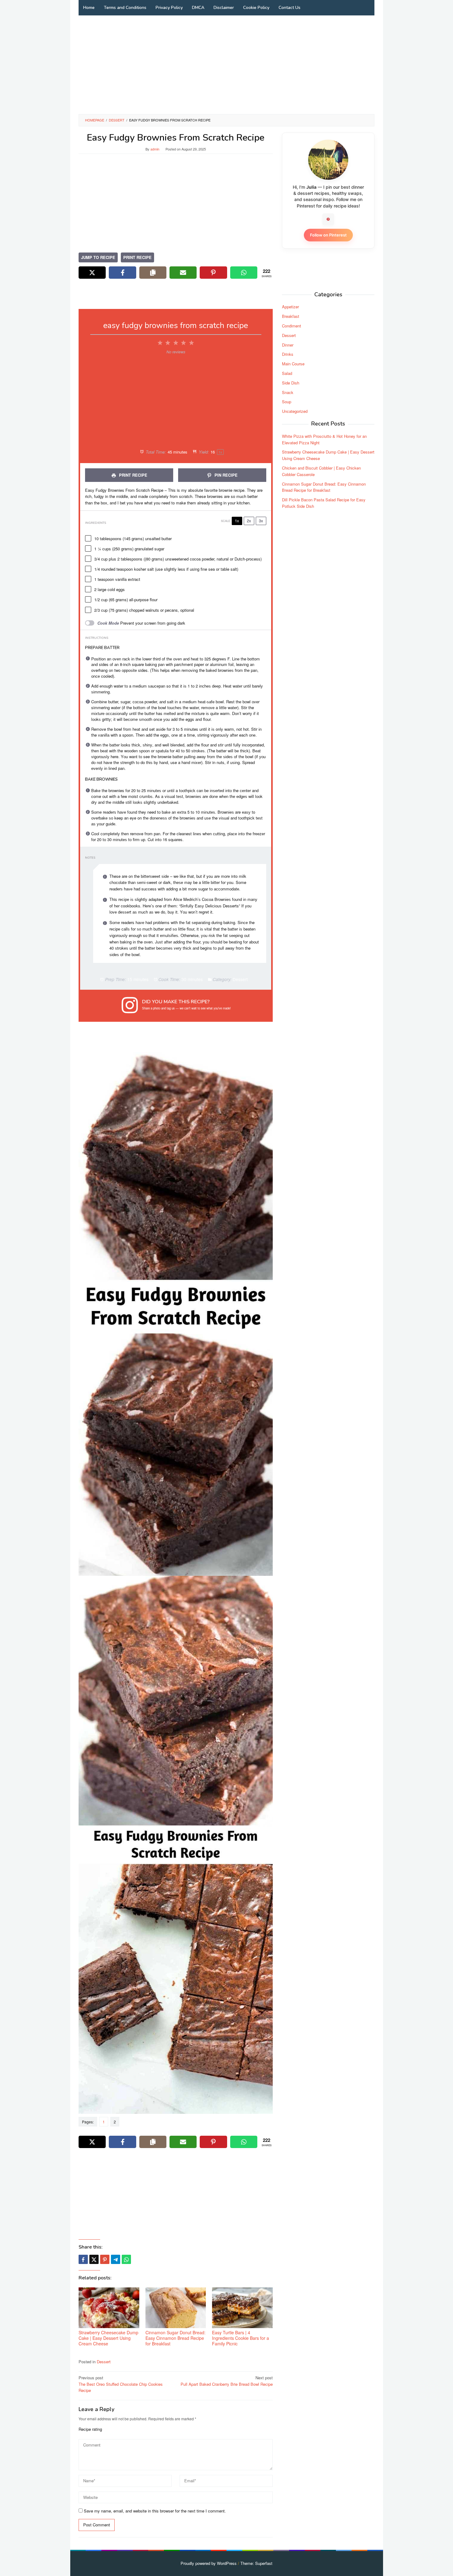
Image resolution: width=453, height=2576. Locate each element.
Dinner (288, 345)
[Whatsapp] (126, 2259)
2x (249, 521)
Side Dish (291, 383)
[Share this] (83, 2259)
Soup (287, 402)
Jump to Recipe (98, 257)
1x (237, 521)
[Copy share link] (153, 273)
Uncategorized (295, 411)
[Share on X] (92, 273)
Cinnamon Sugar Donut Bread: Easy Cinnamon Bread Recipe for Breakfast (175, 2338)
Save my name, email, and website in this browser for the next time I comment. (155, 2511)
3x (261, 521)
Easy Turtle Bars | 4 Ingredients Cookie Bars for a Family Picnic (241, 2338)
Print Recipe (137, 257)
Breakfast (291, 316)
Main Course (293, 364)
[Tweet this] (94, 2259)
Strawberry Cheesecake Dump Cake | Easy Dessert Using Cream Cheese (108, 2338)
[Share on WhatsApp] (244, 273)
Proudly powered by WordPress (209, 2563)
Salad (287, 373)
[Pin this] (105, 2259)
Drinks (288, 354)
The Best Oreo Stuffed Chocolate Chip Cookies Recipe (121, 2384)
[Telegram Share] (116, 2259)
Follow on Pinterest (328, 235)
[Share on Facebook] (122, 273)
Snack (288, 392)
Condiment (292, 326)
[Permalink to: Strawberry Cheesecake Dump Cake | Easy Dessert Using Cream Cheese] (109, 2308)
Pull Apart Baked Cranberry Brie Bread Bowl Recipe (227, 2381)
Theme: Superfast (256, 2563)
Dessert (104, 2362)
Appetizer (290, 307)
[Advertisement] (226, 65)
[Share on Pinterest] (213, 273)
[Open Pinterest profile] (328, 219)
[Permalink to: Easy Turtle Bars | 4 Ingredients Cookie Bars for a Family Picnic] (242, 2308)
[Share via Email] (183, 273)
